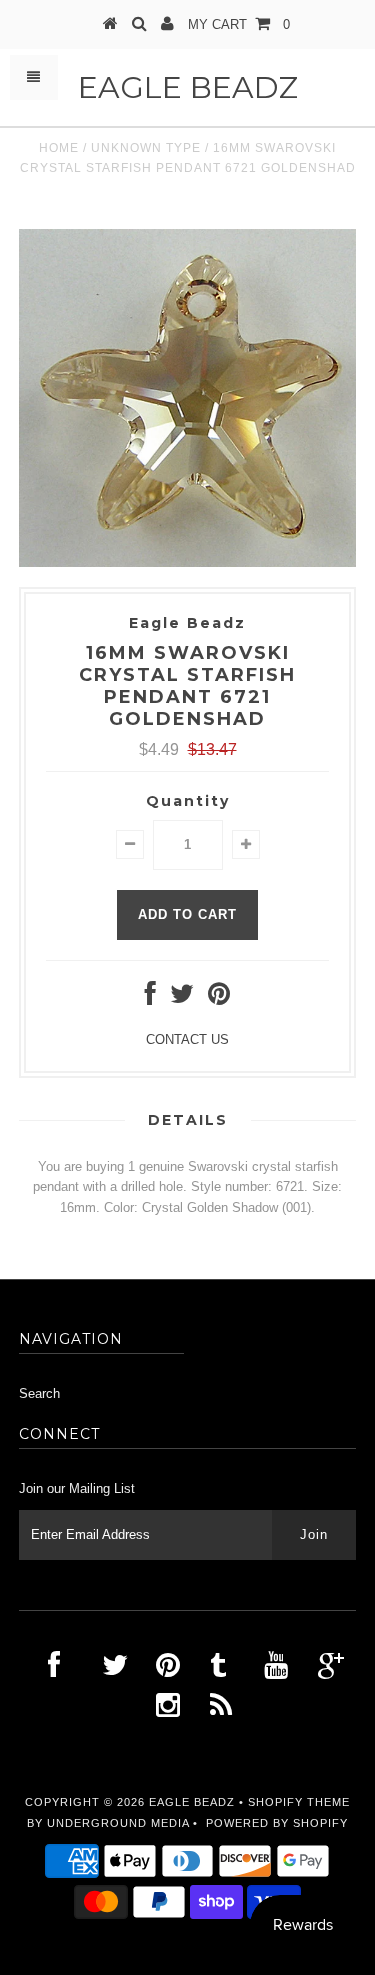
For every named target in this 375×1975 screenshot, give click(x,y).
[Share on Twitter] (182, 998)
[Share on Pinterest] (219, 998)
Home (59, 148)
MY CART (239, 24)
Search (39, 1393)
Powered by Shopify (277, 1823)
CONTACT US (187, 1039)
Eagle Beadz (188, 87)
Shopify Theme (299, 1802)
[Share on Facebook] (150, 998)
